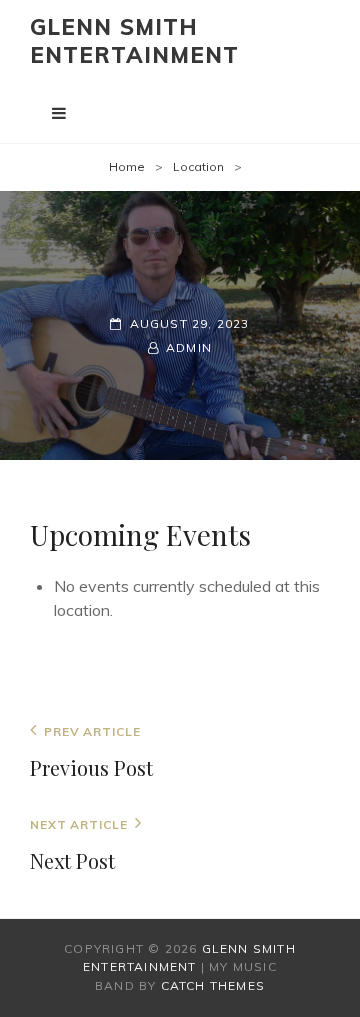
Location (198, 166)
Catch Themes (213, 985)
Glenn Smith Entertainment (134, 41)
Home (127, 166)
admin (189, 347)
